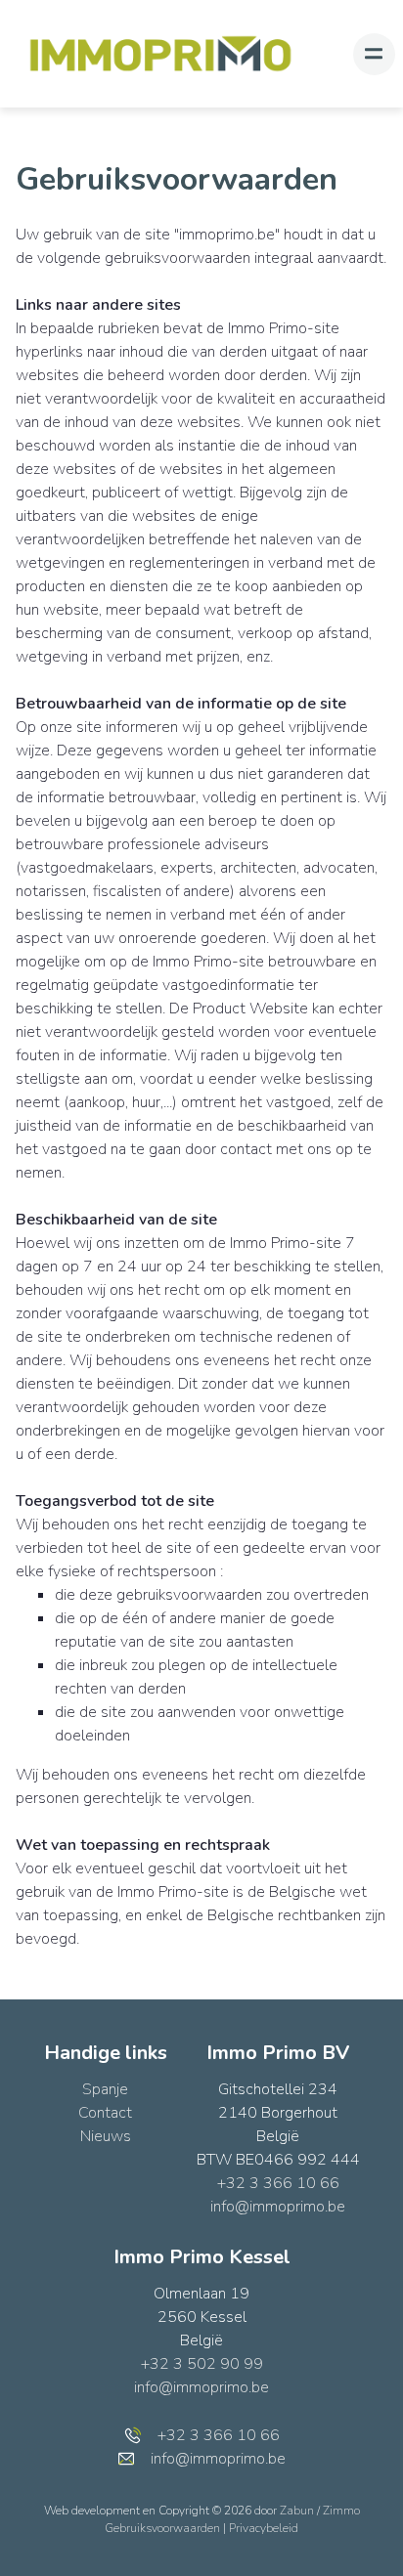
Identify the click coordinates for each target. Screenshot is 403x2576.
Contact (105, 2113)
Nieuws (106, 2136)
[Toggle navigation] (374, 54)
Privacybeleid (264, 2528)
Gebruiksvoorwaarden (164, 2528)
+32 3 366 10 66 (278, 2183)
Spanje (105, 2089)
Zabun (297, 2511)
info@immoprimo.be (278, 2207)
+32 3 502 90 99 (202, 2364)
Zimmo (341, 2511)
